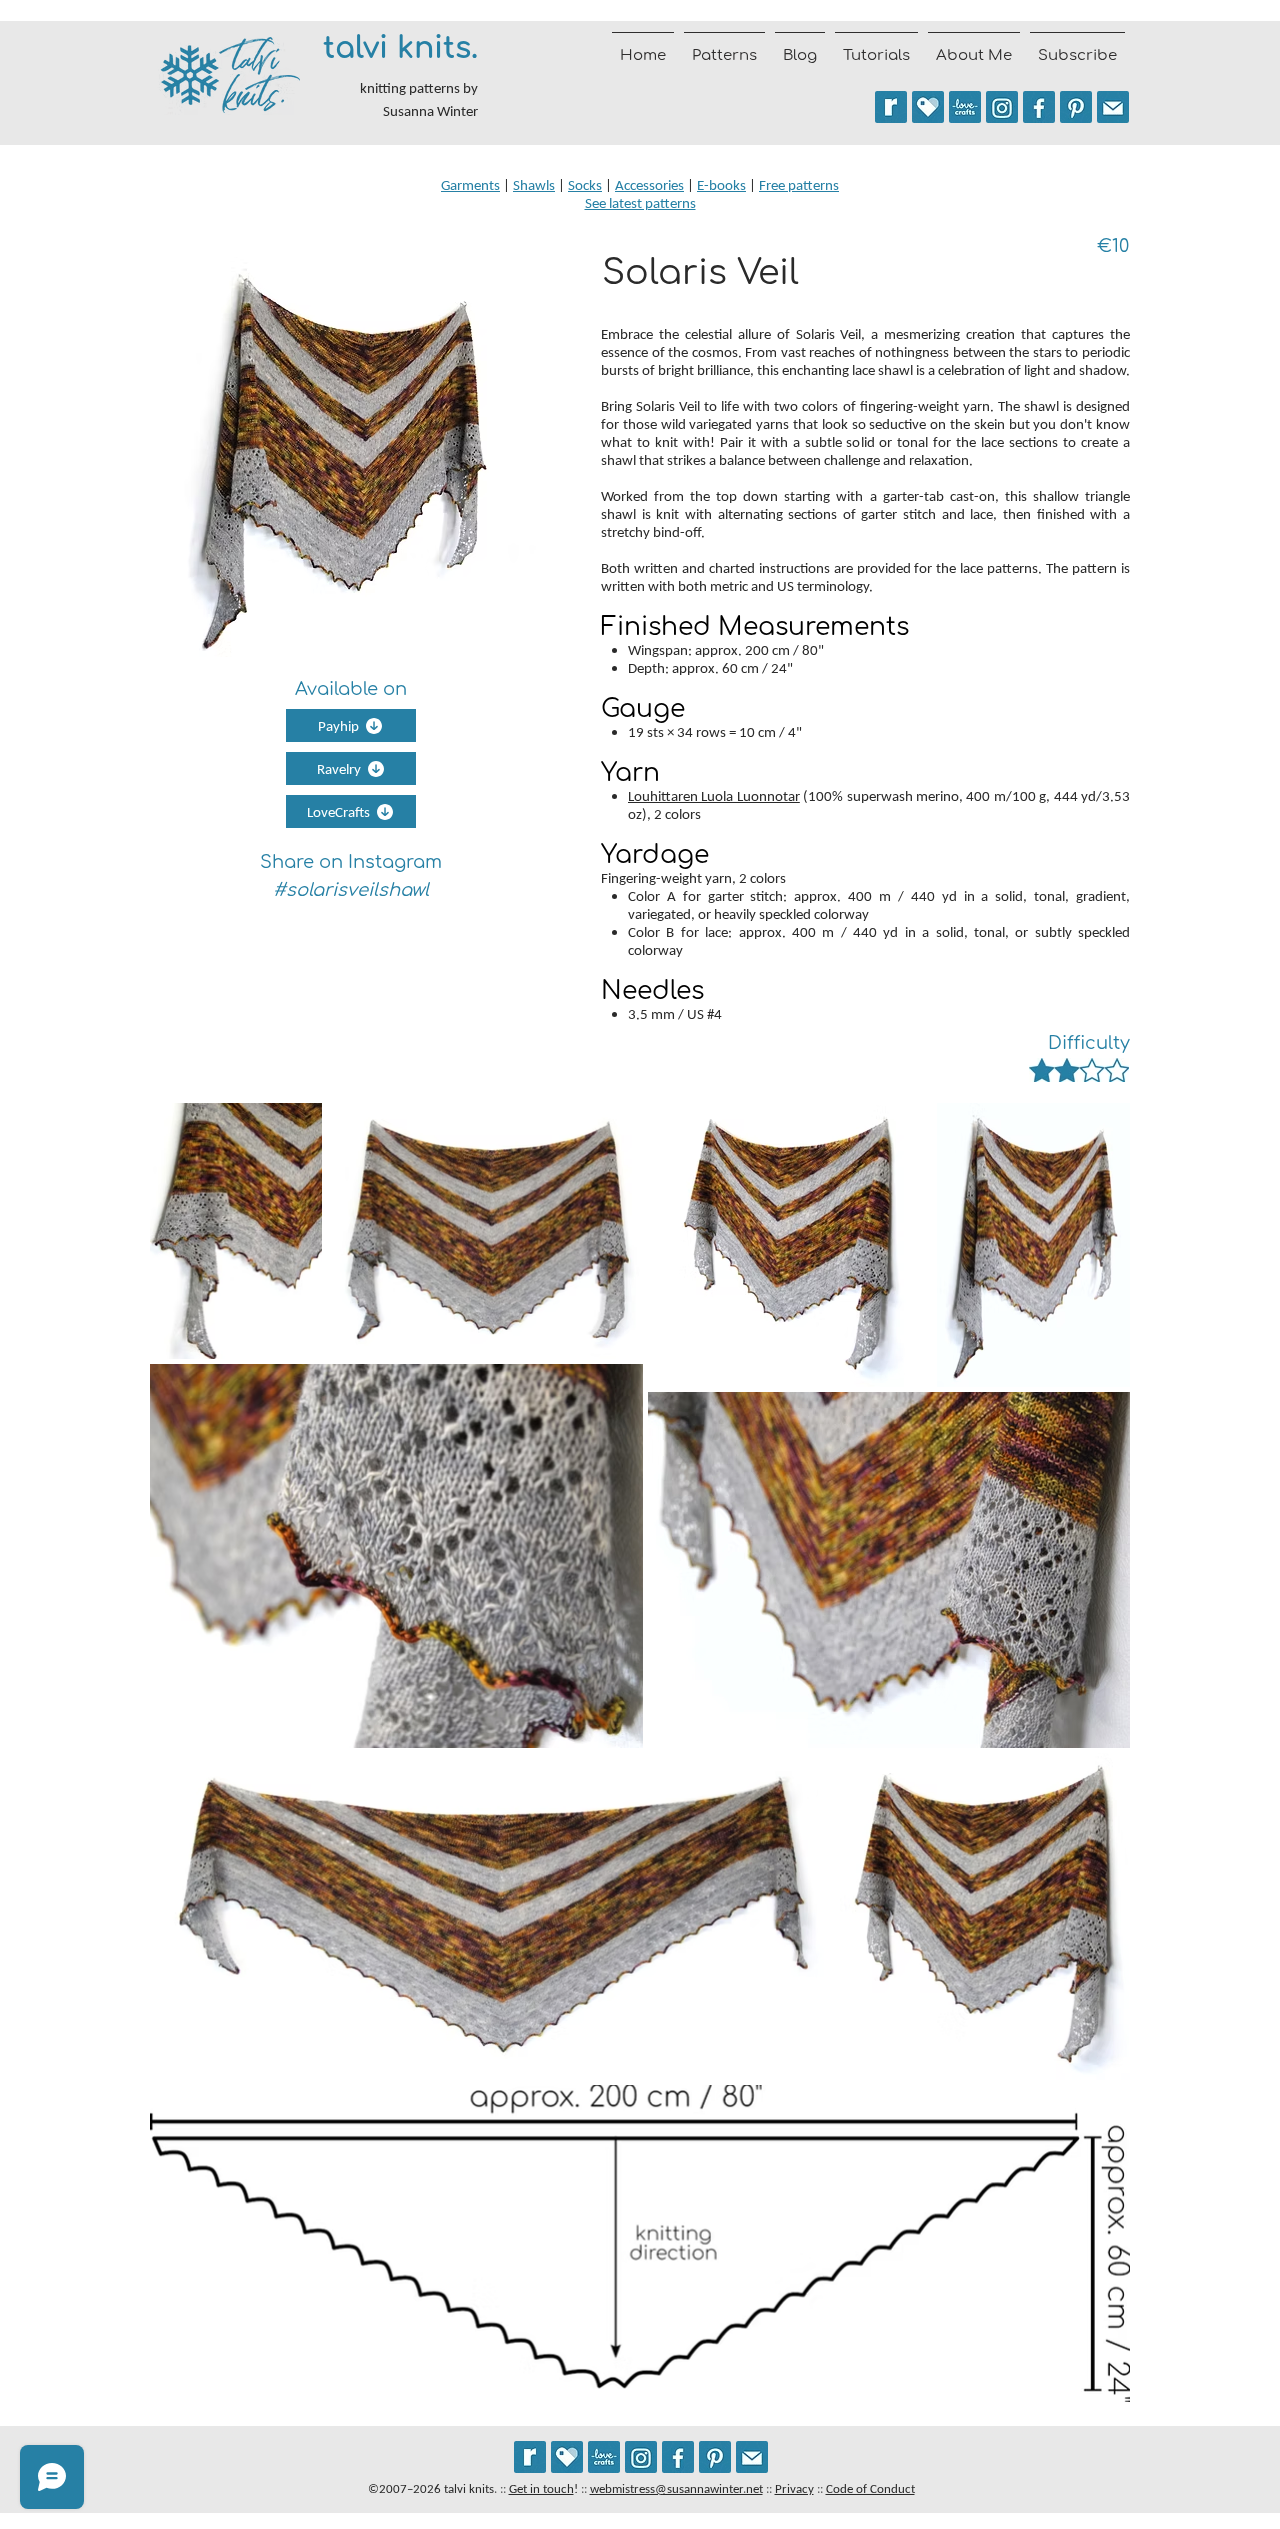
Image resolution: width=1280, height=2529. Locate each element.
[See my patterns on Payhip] (928, 107)
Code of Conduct (870, 2488)
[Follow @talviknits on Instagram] (1002, 107)
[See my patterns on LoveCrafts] (965, 107)
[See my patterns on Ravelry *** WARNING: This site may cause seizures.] (530, 2457)
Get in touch (541, 2488)
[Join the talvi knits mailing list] (1113, 107)
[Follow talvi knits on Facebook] (1039, 107)
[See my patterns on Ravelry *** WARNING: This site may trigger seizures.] (891, 107)
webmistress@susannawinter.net (676, 2488)
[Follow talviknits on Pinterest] (1076, 107)
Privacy (794, 2488)
